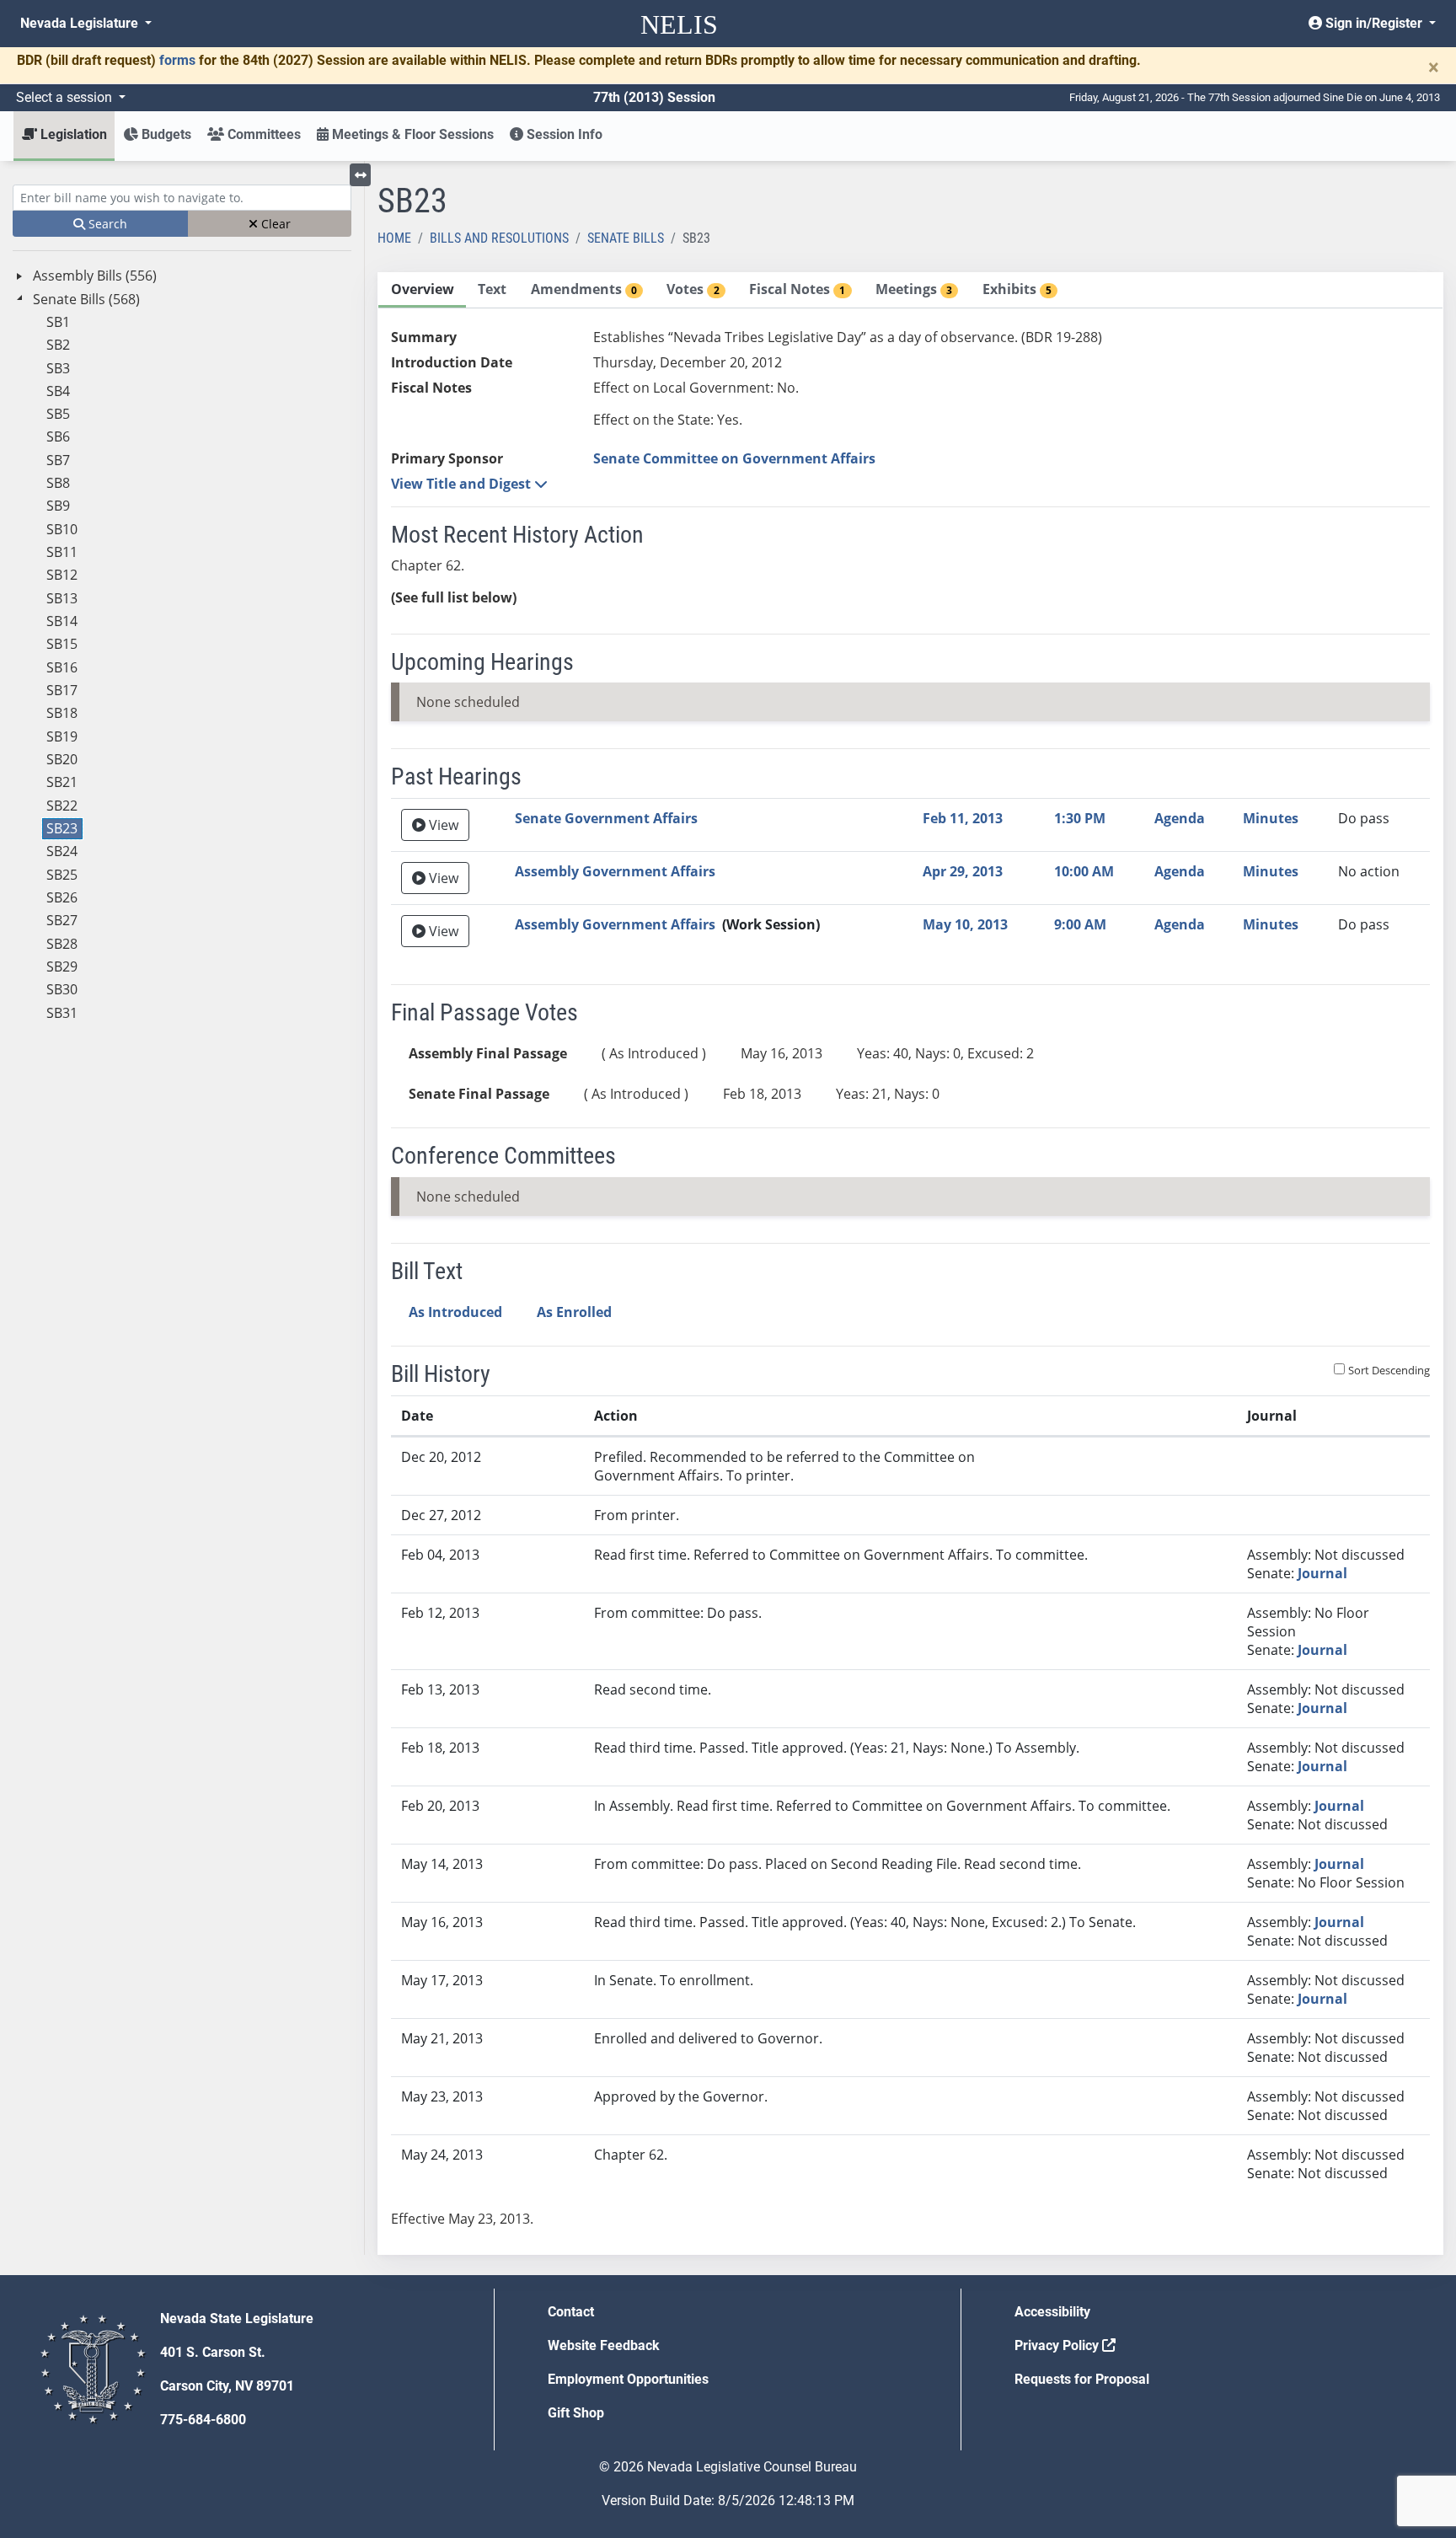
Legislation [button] (72, 134)
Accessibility (1052, 2312)
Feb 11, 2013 (963, 818)
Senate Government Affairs (606, 818)
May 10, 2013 (965, 924)
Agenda (1180, 818)
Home (394, 238)
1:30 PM (1080, 818)
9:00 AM (1080, 924)
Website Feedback (604, 2345)
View (442, 825)
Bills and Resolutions (499, 238)
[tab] (422, 290)
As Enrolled (574, 1312)
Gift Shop (576, 2413)
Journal (1322, 1573)
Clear (274, 224)
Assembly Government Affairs (615, 871)
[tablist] (910, 1264)
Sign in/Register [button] (1374, 23)
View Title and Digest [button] (463, 484)
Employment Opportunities (628, 2379)
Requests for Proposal (1082, 2379)
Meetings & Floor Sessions (411, 134)
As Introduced (455, 1312)
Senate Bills (626, 238)
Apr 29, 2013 (963, 871)
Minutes (1271, 818)
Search (106, 224)
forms (177, 60)
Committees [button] (262, 134)
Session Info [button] (563, 134)
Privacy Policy (1058, 2345)
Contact (571, 2312)
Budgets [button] (165, 134)
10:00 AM (1084, 871)
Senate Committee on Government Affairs (734, 458)
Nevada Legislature (81, 23)
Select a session (66, 97)
